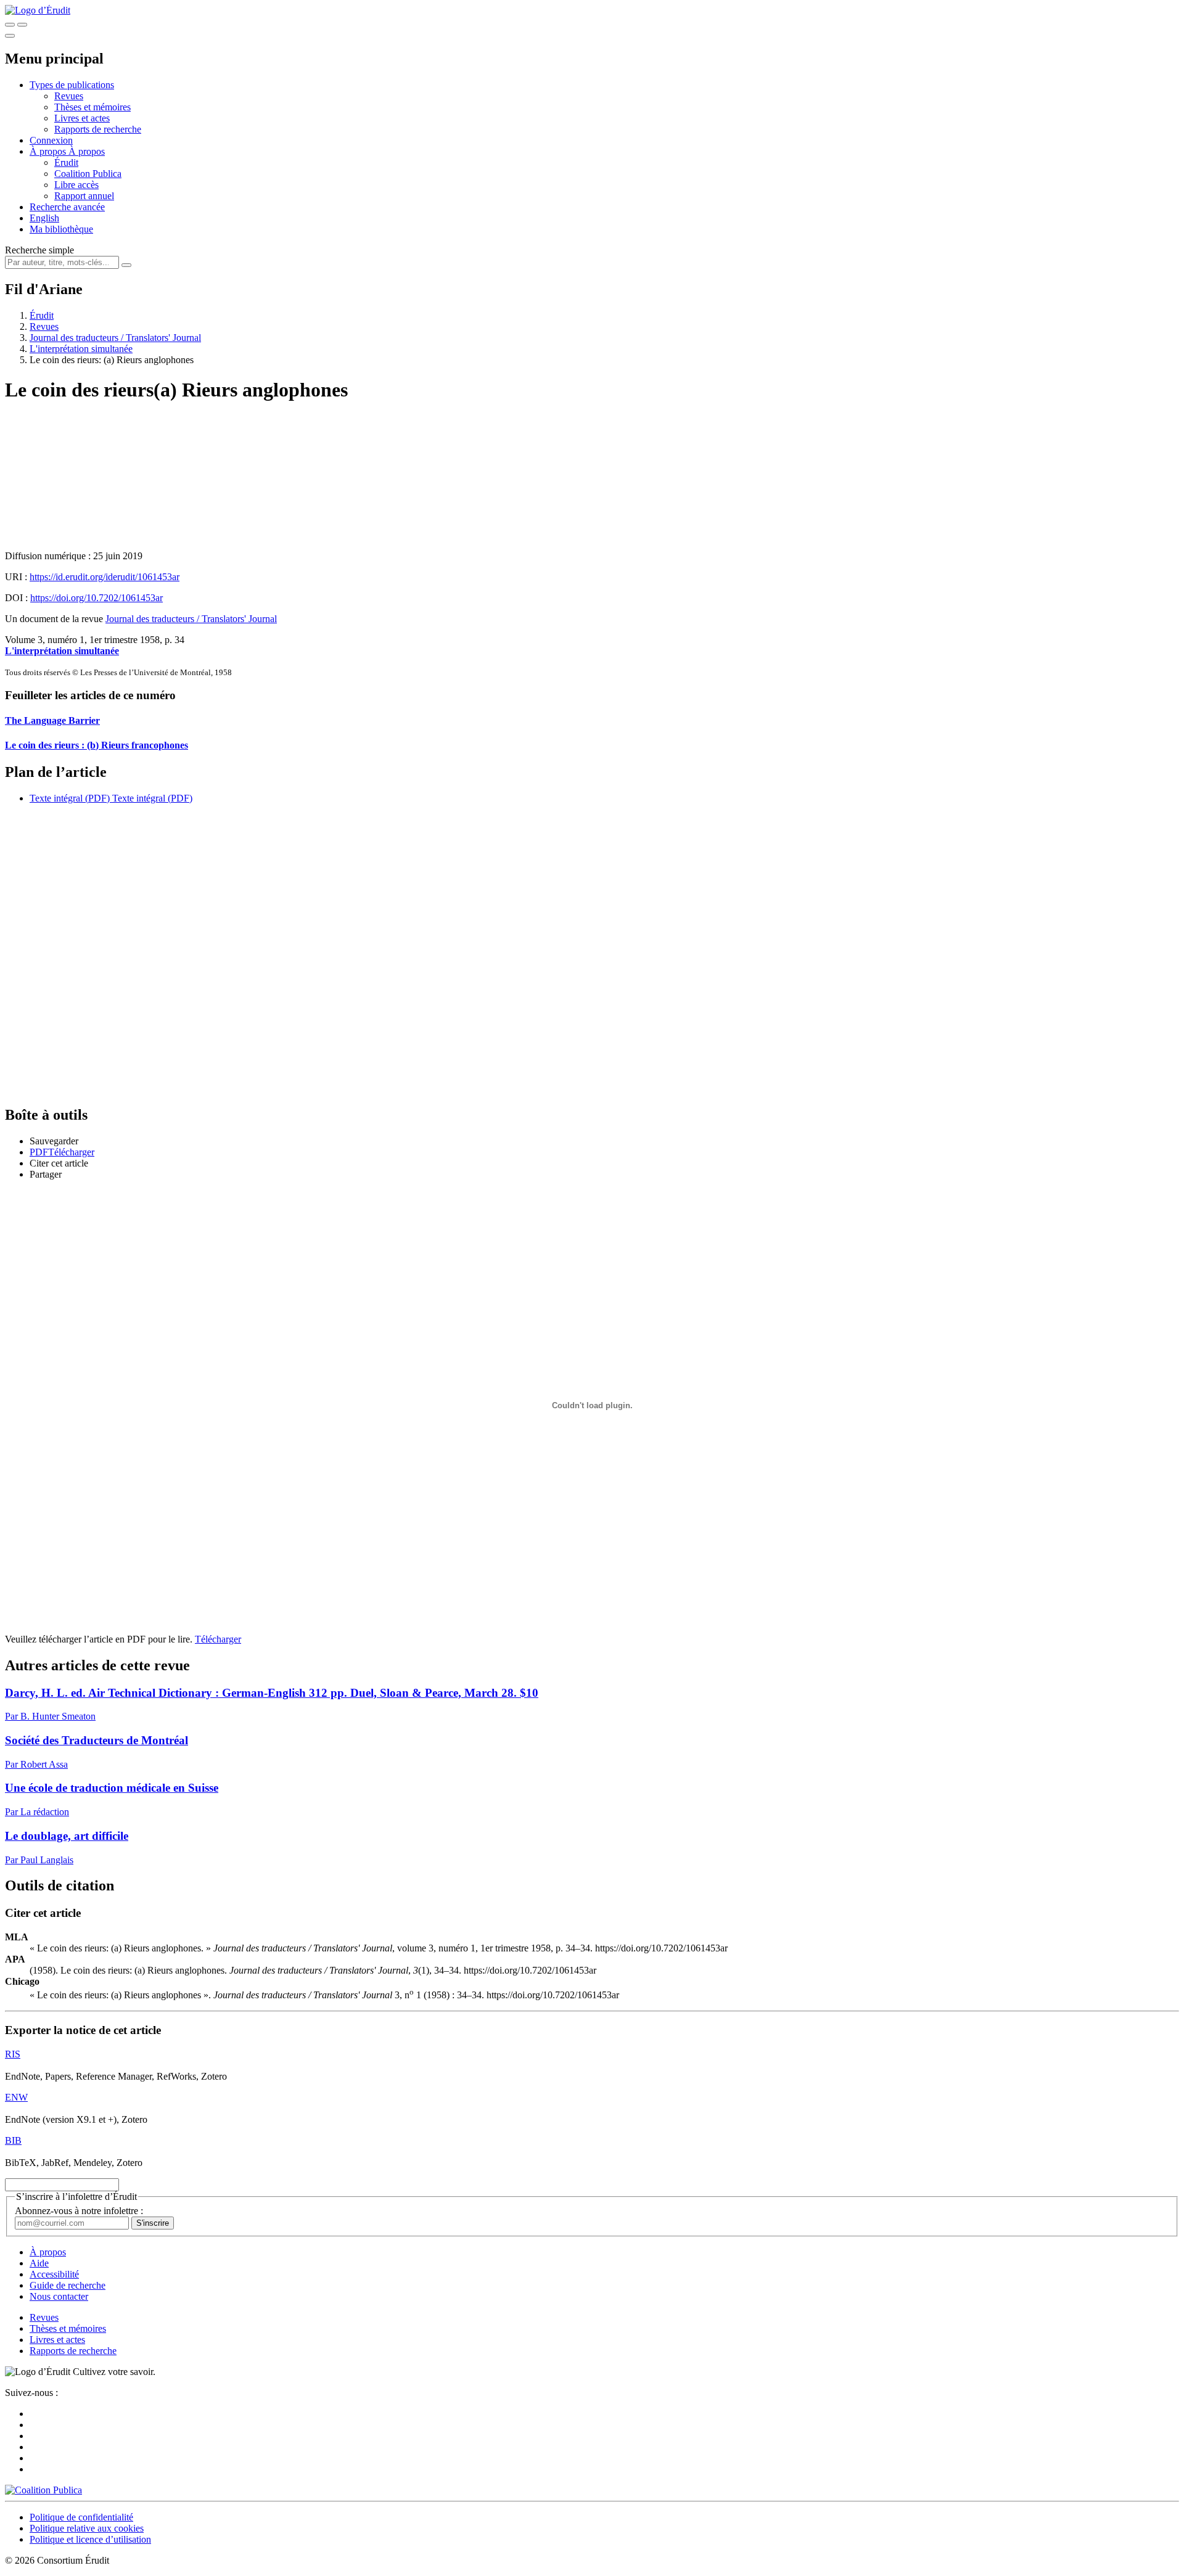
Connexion (51, 140)
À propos (87, 151)
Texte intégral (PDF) (70, 798)
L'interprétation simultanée (81, 349)
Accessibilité (54, 2274)
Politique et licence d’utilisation (90, 2539)
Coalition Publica (88, 174)
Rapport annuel (84, 196)
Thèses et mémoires (92, 107)
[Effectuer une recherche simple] (10, 25)
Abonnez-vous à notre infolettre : (79, 2211)
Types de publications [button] (72, 85)
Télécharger (218, 1639)
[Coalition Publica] (43, 2490)
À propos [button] (49, 151)
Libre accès (76, 185)
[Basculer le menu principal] (10, 36)
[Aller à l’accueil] (38, 10)
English (44, 218)
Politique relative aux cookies (87, 2528)
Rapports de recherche (98, 129)
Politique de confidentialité (81, 2517)
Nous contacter (59, 2296)
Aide (39, 2263)
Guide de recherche (68, 2285)
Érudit (66, 162)
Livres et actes (82, 118)
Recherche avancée (67, 207)
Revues (69, 96)
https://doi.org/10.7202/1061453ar (97, 598)
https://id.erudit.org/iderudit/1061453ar (105, 577)
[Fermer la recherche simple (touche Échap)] (22, 25)
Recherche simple (39, 250)
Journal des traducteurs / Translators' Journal (115, 338)
